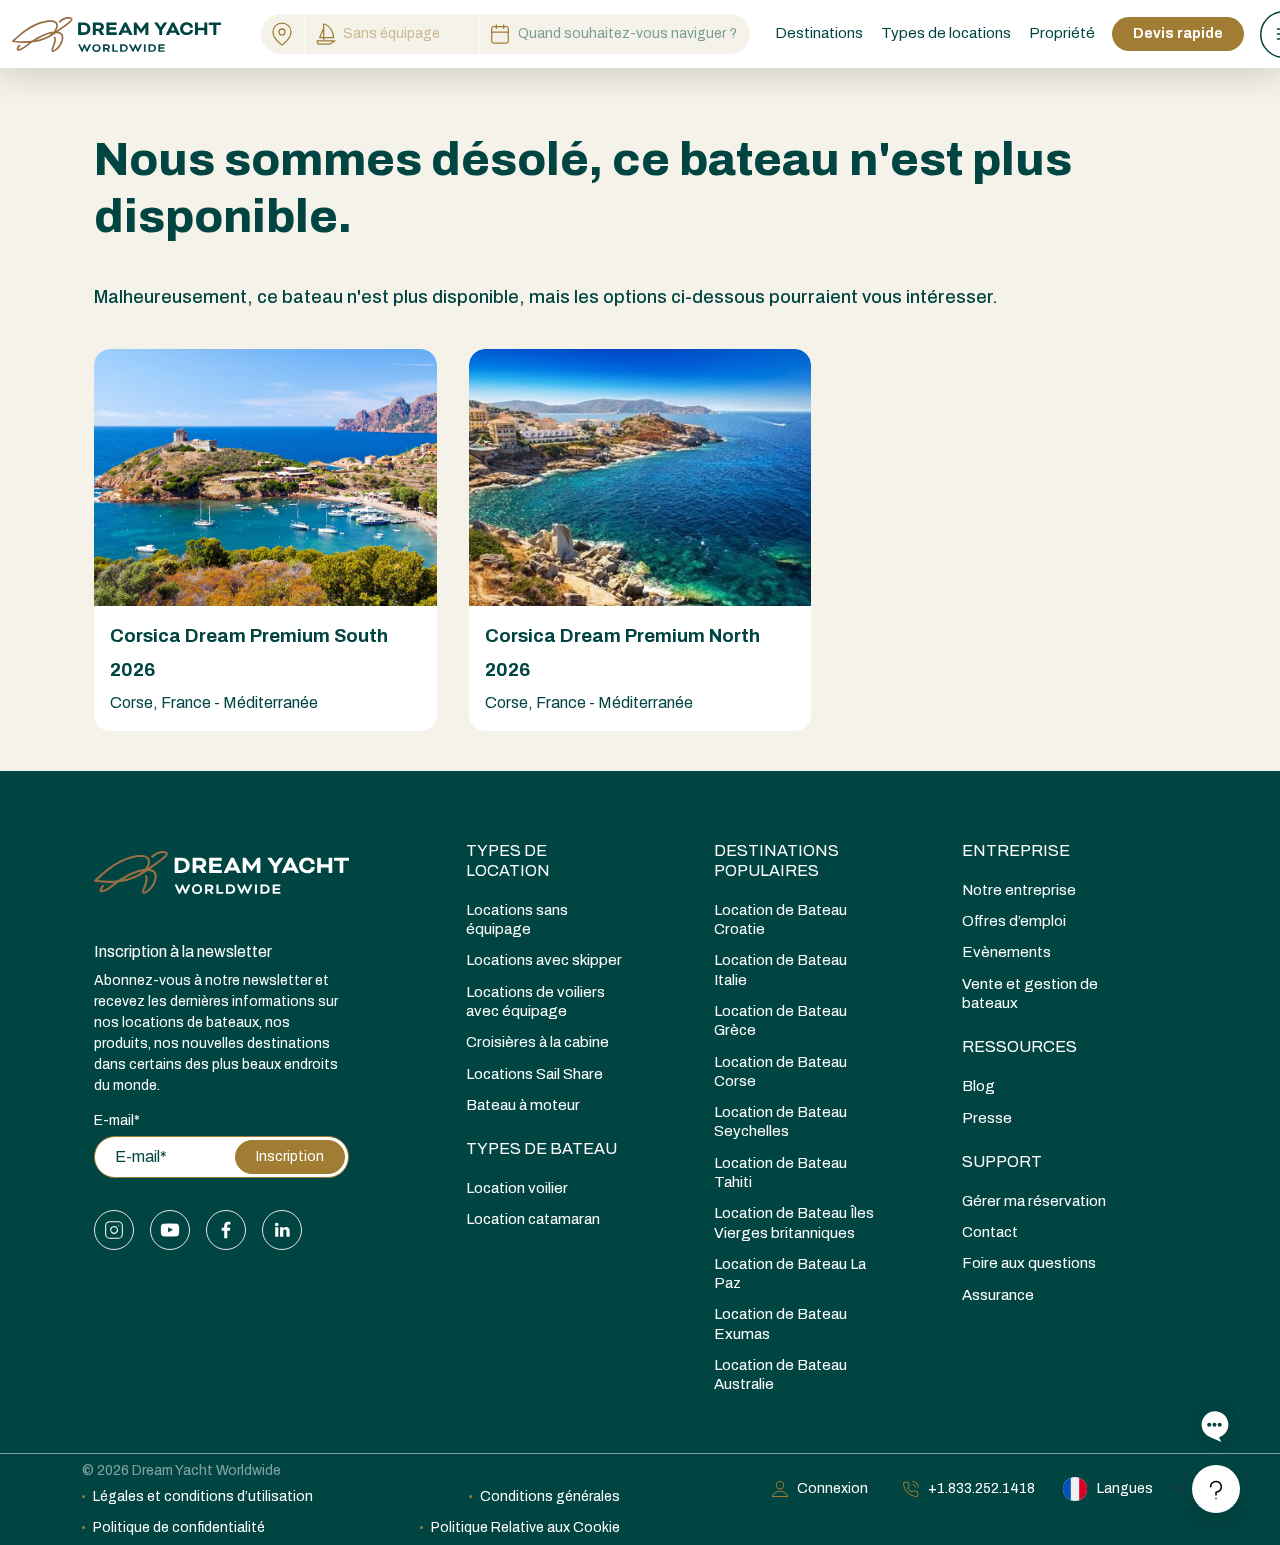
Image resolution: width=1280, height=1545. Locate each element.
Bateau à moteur (523, 1105)
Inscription (290, 1156)
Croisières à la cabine (537, 1042)
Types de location (508, 860)
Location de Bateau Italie (780, 969)
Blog (978, 1086)
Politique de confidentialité (179, 1527)
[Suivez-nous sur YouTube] (170, 1230)
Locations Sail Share (534, 1074)
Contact (990, 1232)
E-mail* (117, 1120)
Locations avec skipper (544, 960)
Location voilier (517, 1188)
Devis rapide (1178, 33)
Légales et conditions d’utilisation (203, 1496)
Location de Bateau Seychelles (780, 1121)
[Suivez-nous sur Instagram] (114, 1230)
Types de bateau (541, 1148)
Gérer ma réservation (1034, 1201)
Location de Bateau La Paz (790, 1273)
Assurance (998, 1295)
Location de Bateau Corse (780, 1071)
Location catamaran (533, 1219)
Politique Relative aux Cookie (525, 1527)
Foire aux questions (1029, 1263)
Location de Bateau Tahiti (780, 1172)
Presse (987, 1118)
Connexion (832, 1488)
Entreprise (1016, 850)
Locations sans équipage (517, 919)
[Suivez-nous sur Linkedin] (282, 1230)
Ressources (1019, 1046)
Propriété (1062, 33)
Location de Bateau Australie (780, 1374)
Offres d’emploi (1014, 921)
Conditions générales (550, 1496)
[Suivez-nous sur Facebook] (226, 1230)
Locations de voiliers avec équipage (535, 1001)
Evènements (1006, 952)
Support (1002, 1161)
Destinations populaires (776, 860)
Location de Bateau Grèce (780, 1020)
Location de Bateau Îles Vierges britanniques (794, 1222)
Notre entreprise (1019, 890)
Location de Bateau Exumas (780, 1323)
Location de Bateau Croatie (780, 919)
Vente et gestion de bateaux (1030, 993)
